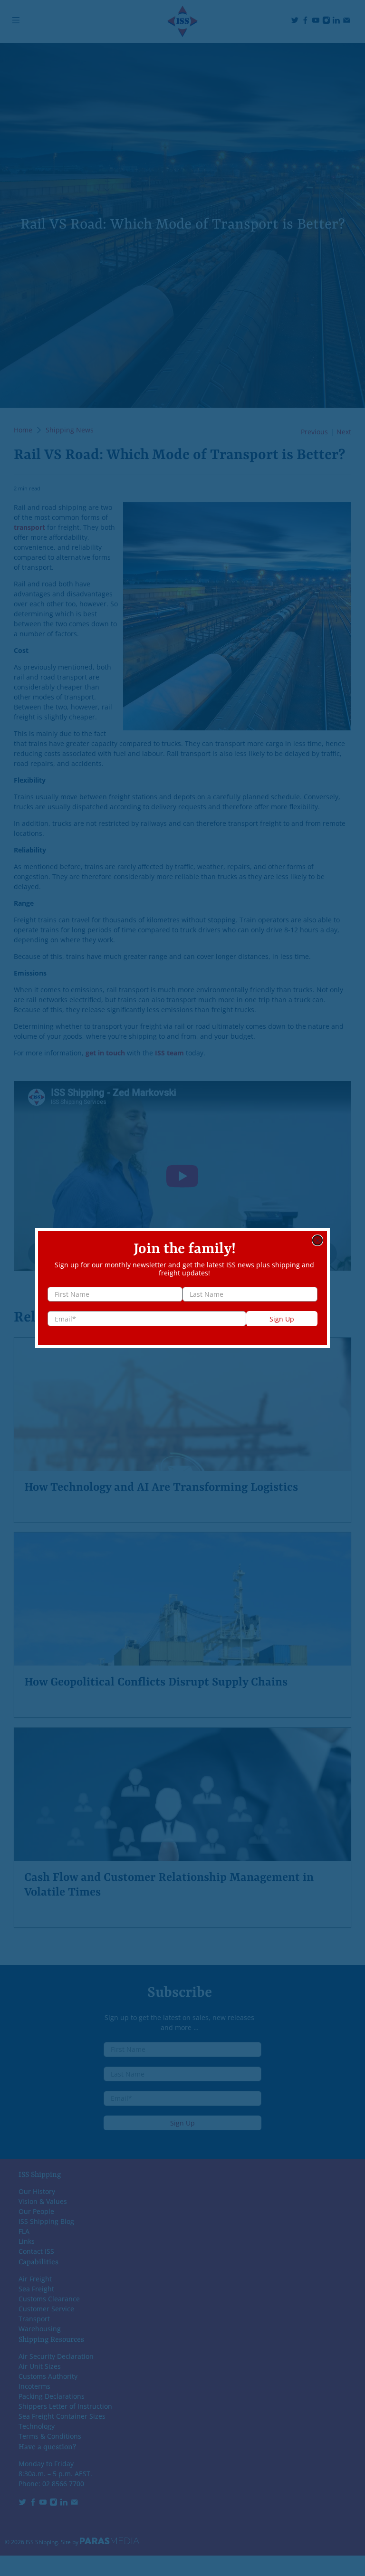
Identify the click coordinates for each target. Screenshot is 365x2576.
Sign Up (282, 1319)
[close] (317, 1240)
